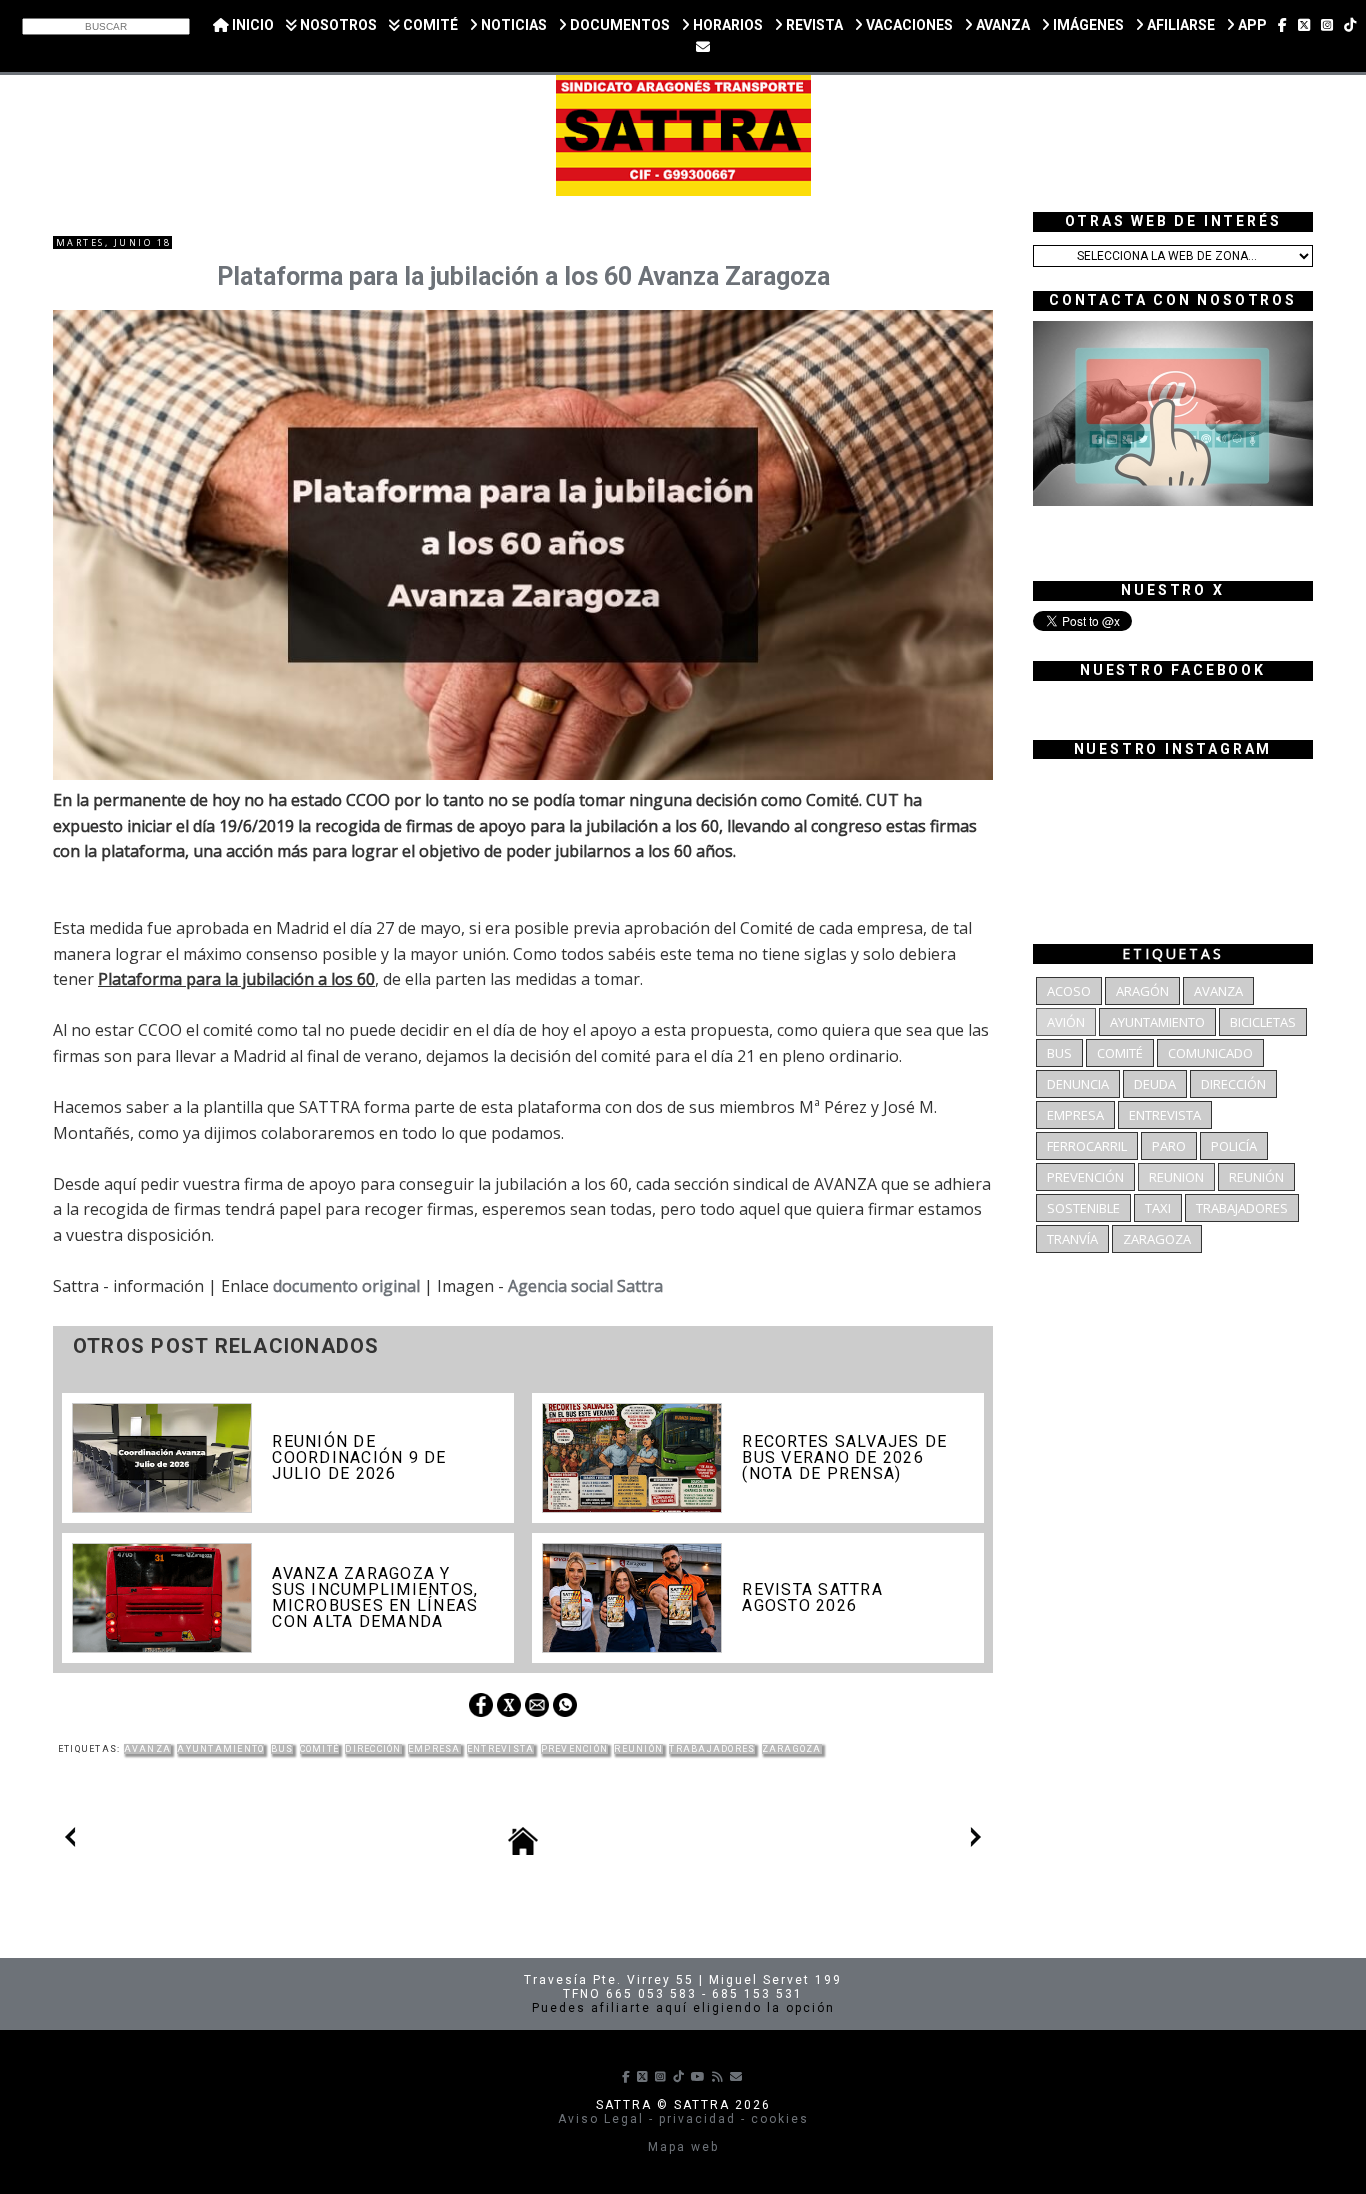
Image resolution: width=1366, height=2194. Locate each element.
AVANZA (1001, 25)
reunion (1176, 1177)
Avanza (148, 1749)
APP (1251, 25)
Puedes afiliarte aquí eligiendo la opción (683, 2008)
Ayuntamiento (220, 1749)
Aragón (1142, 991)
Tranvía (1072, 1239)
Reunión (638, 1749)
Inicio (251, 25)
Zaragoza (792, 1749)
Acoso (1069, 991)
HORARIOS (726, 25)
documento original (346, 1286)
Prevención (574, 1749)
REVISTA (813, 25)
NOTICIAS (512, 25)
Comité (320, 1749)
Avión (1066, 1022)
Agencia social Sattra (585, 1286)
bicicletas (1263, 1022)
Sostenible (1083, 1208)
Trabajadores (712, 1749)
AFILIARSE (1179, 25)
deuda (1155, 1084)
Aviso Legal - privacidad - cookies (683, 2119)
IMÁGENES (1087, 25)
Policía (1234, 1146)
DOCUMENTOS (618, 25)
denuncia (1078, 1084)
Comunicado (1210, 1053)
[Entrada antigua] (976, 1841)
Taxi (1158, 1208)
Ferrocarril (1087, 1146)
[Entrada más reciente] (70, 1841)
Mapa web (683, 2147)
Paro (1169, 1146)
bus (282, 1749)
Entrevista (500, 1749)
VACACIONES (908, 25)
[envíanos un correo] (703, 47)
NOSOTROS (337, 25)
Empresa (434, 1749)
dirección (373, 1749)
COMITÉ (429, 25)
